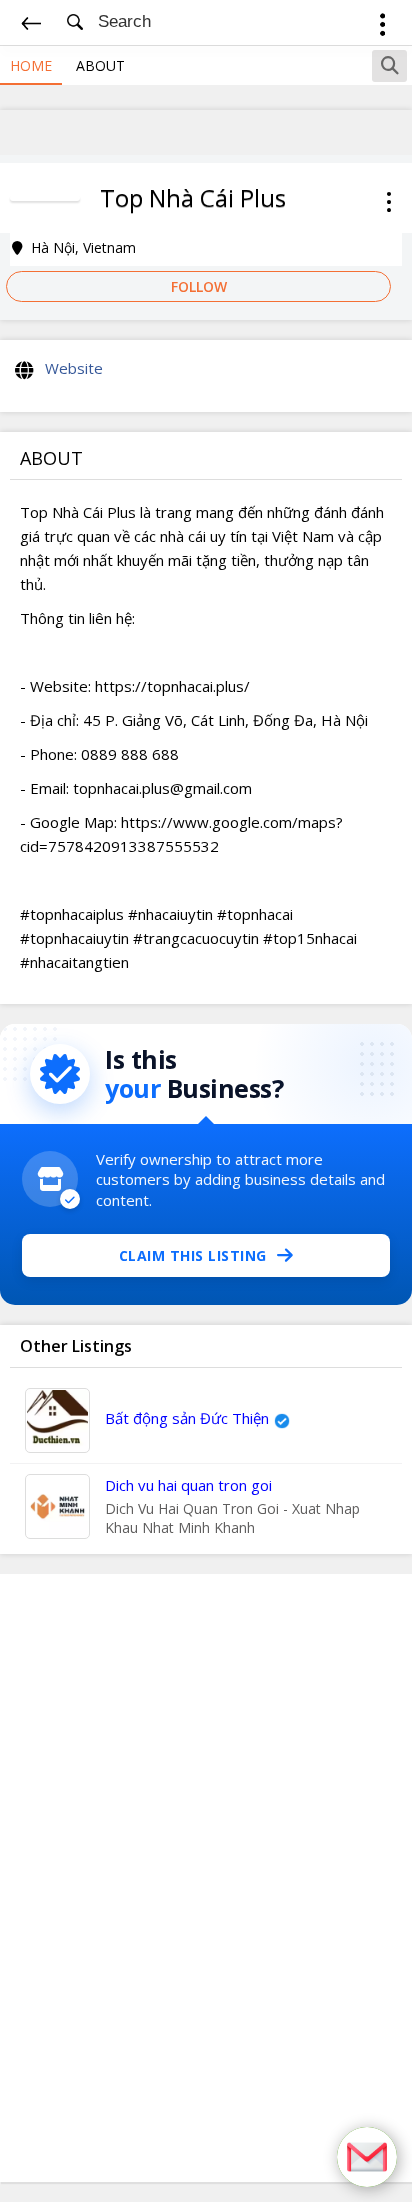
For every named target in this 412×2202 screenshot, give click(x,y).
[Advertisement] (206, 1878)
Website (74, 368)
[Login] (382, 27)
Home (31, 65)
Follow (199, 286)
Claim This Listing (193, 1255)
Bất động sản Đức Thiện (187, 1418)
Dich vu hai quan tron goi (188, 1485)
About (100, 65)
